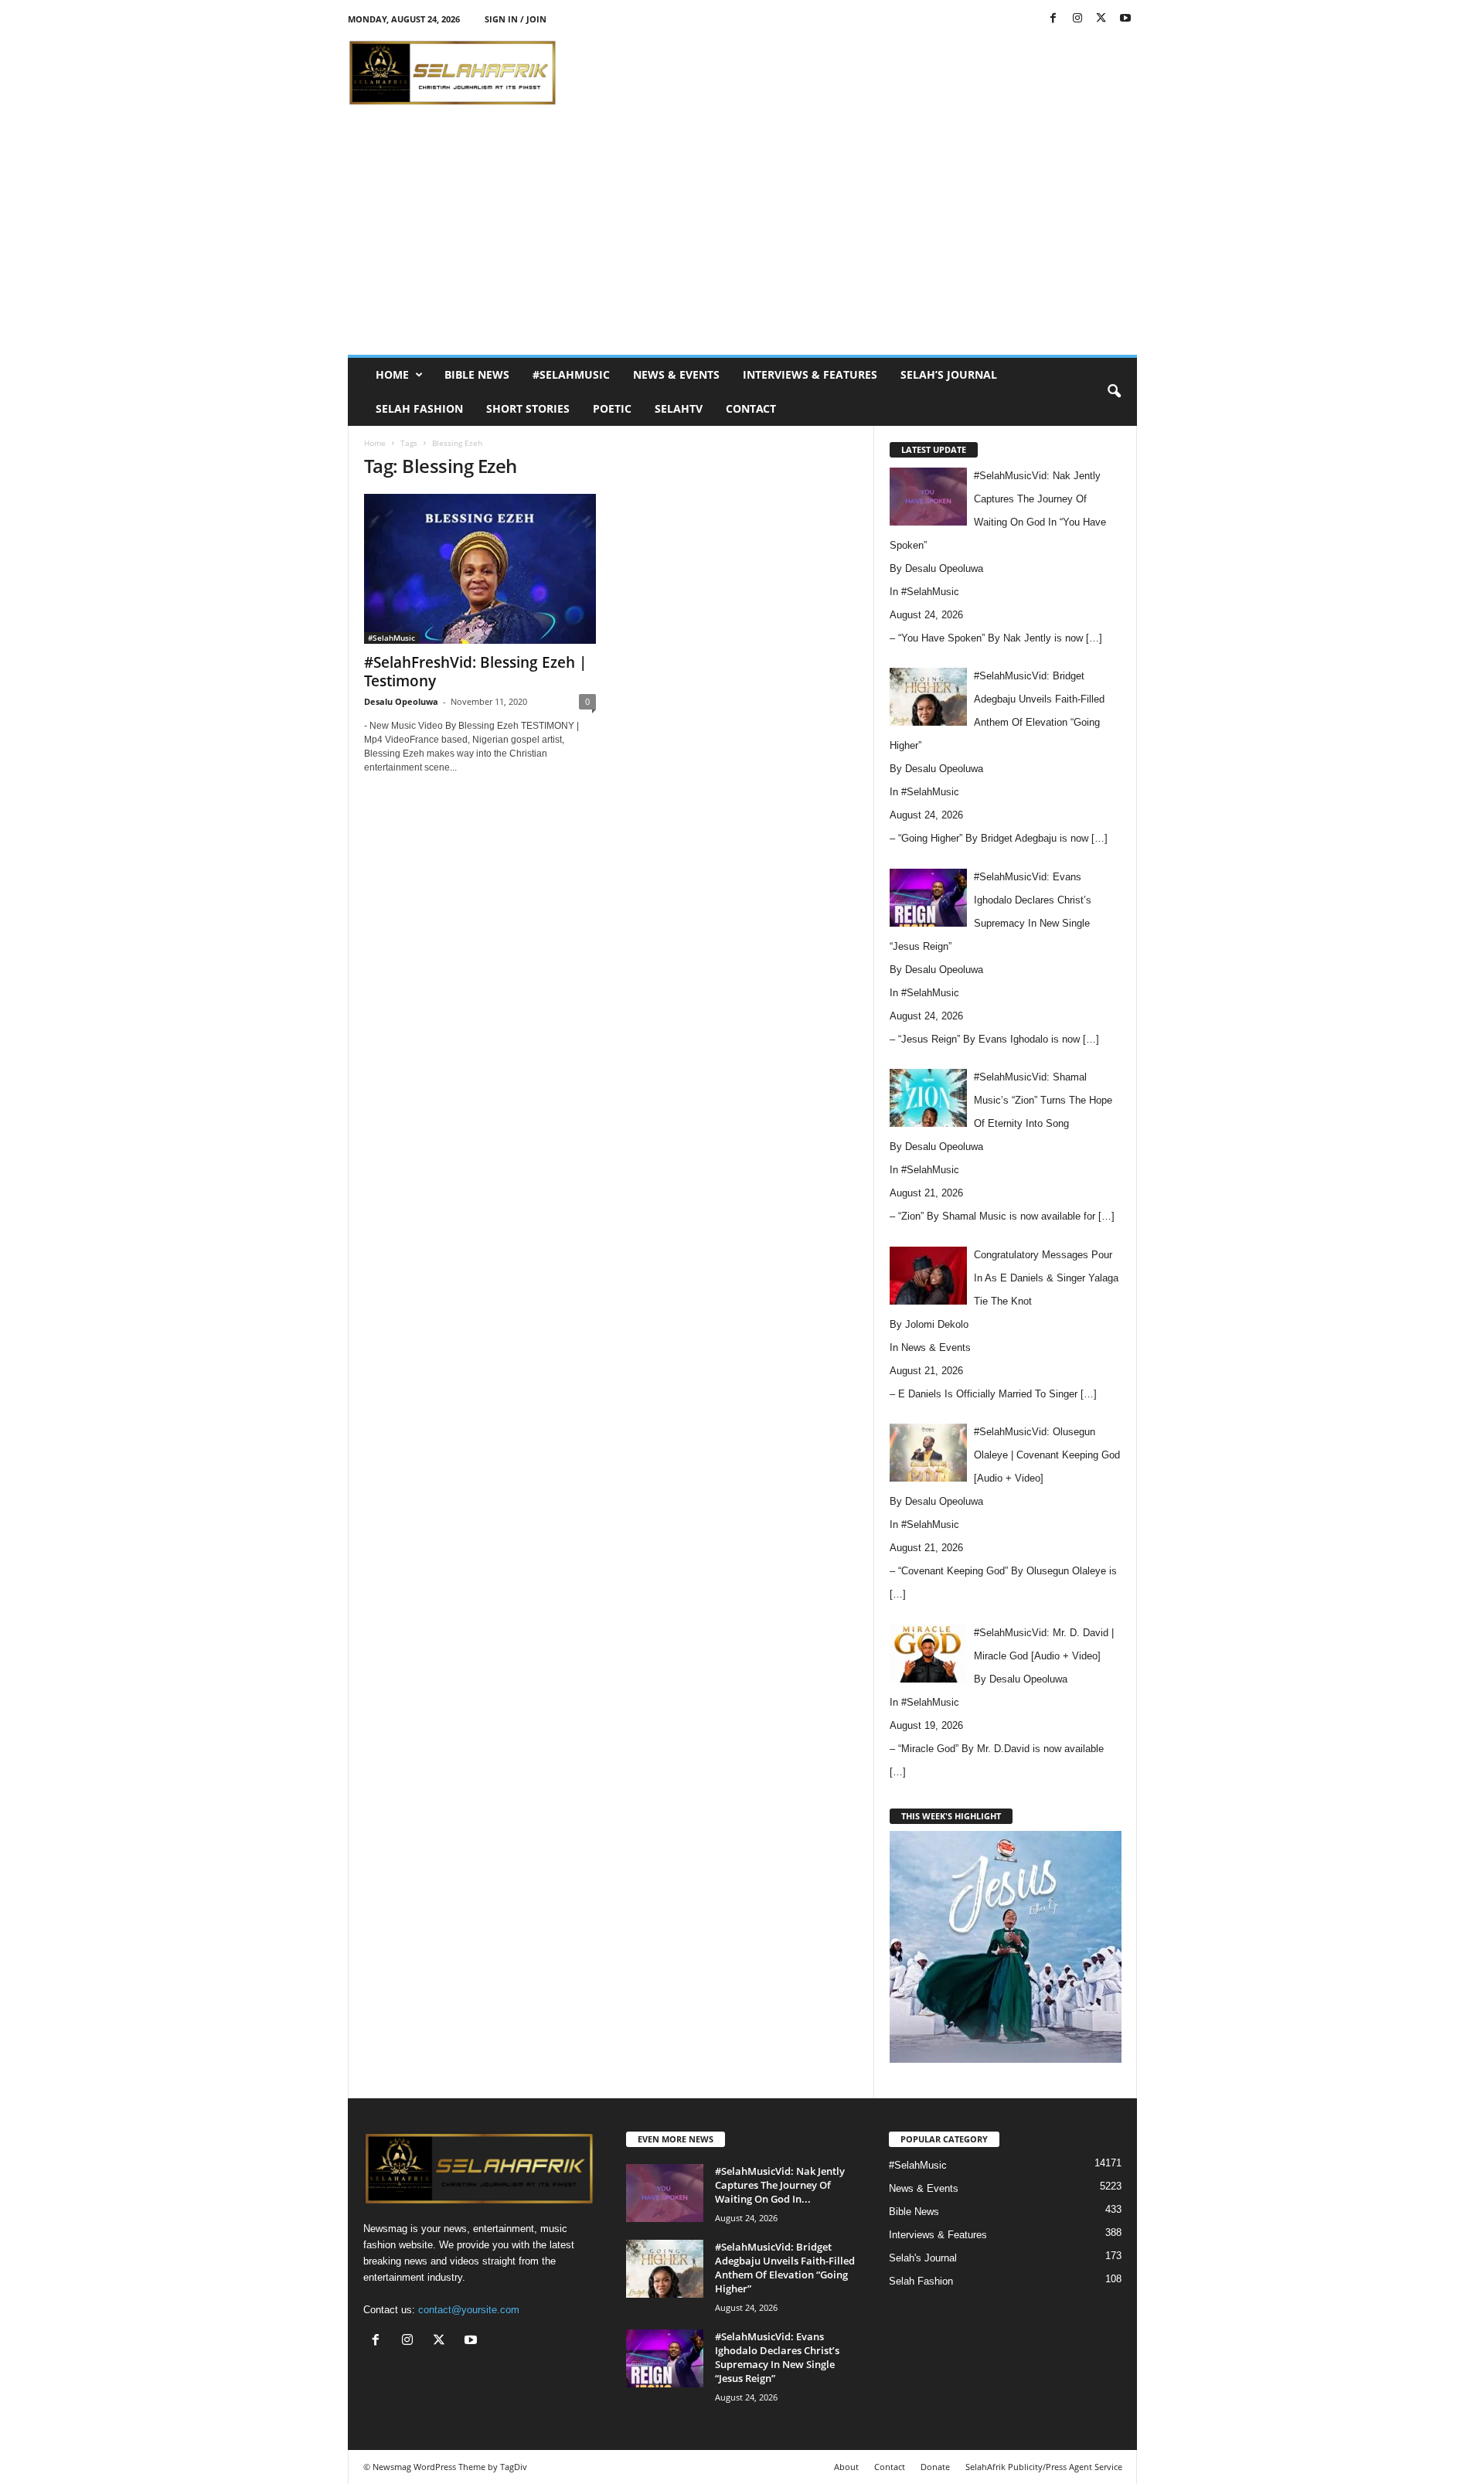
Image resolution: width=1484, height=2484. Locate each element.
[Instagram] (1077, 19)
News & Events (676, 374)
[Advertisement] (856, 73)
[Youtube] (1125, 19)
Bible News (477, 374)
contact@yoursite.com (469, 2310)
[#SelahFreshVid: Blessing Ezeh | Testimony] (480, 569)
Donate (935, 2467)
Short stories (528, 408)
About (846, 2467)
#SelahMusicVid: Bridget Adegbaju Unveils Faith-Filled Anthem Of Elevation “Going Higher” (785, 2268)
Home (392, 374)
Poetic (612, 408)
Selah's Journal (923, 2258)
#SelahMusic (571, 374)
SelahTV (679, 408)
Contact (751, 408)
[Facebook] (1053, 19)
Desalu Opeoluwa (401, 701)
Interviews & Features (810, 374)
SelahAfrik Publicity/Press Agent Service (1044, 2467)
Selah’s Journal (949, 374)
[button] (1114, 392)
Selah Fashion (419, 408)
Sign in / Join (516, 19)
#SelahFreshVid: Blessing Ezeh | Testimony (475, 672)
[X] (1101, 19)
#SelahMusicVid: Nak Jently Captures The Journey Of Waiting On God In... (780, 2185)
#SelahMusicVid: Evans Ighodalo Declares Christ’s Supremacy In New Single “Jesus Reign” (777, 2357)
